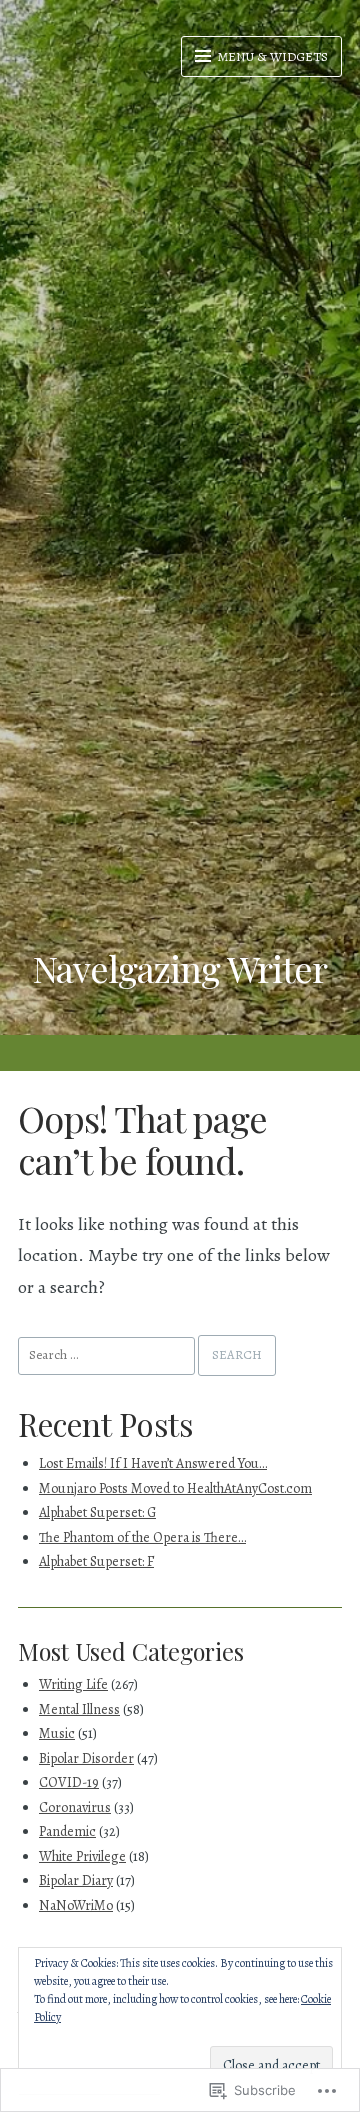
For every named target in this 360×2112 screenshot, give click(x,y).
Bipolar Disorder (86, 1758)
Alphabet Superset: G (97, 1512)
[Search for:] (108, 1354)
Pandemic (67, 1831)
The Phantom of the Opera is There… (142, 1537)
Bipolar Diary (76, 1880)
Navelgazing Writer (180, 968)
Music (57, 1733)
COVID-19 (69, 1782)
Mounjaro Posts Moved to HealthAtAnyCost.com (175, 1488)
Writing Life (73, 1684)
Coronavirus (75, 1807)
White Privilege (82, 1856)
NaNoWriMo (76, 1905)
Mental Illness (79, 1709)
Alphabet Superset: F (96, 1561)
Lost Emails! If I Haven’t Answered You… (153, 1463)
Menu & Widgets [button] (271, 56)
